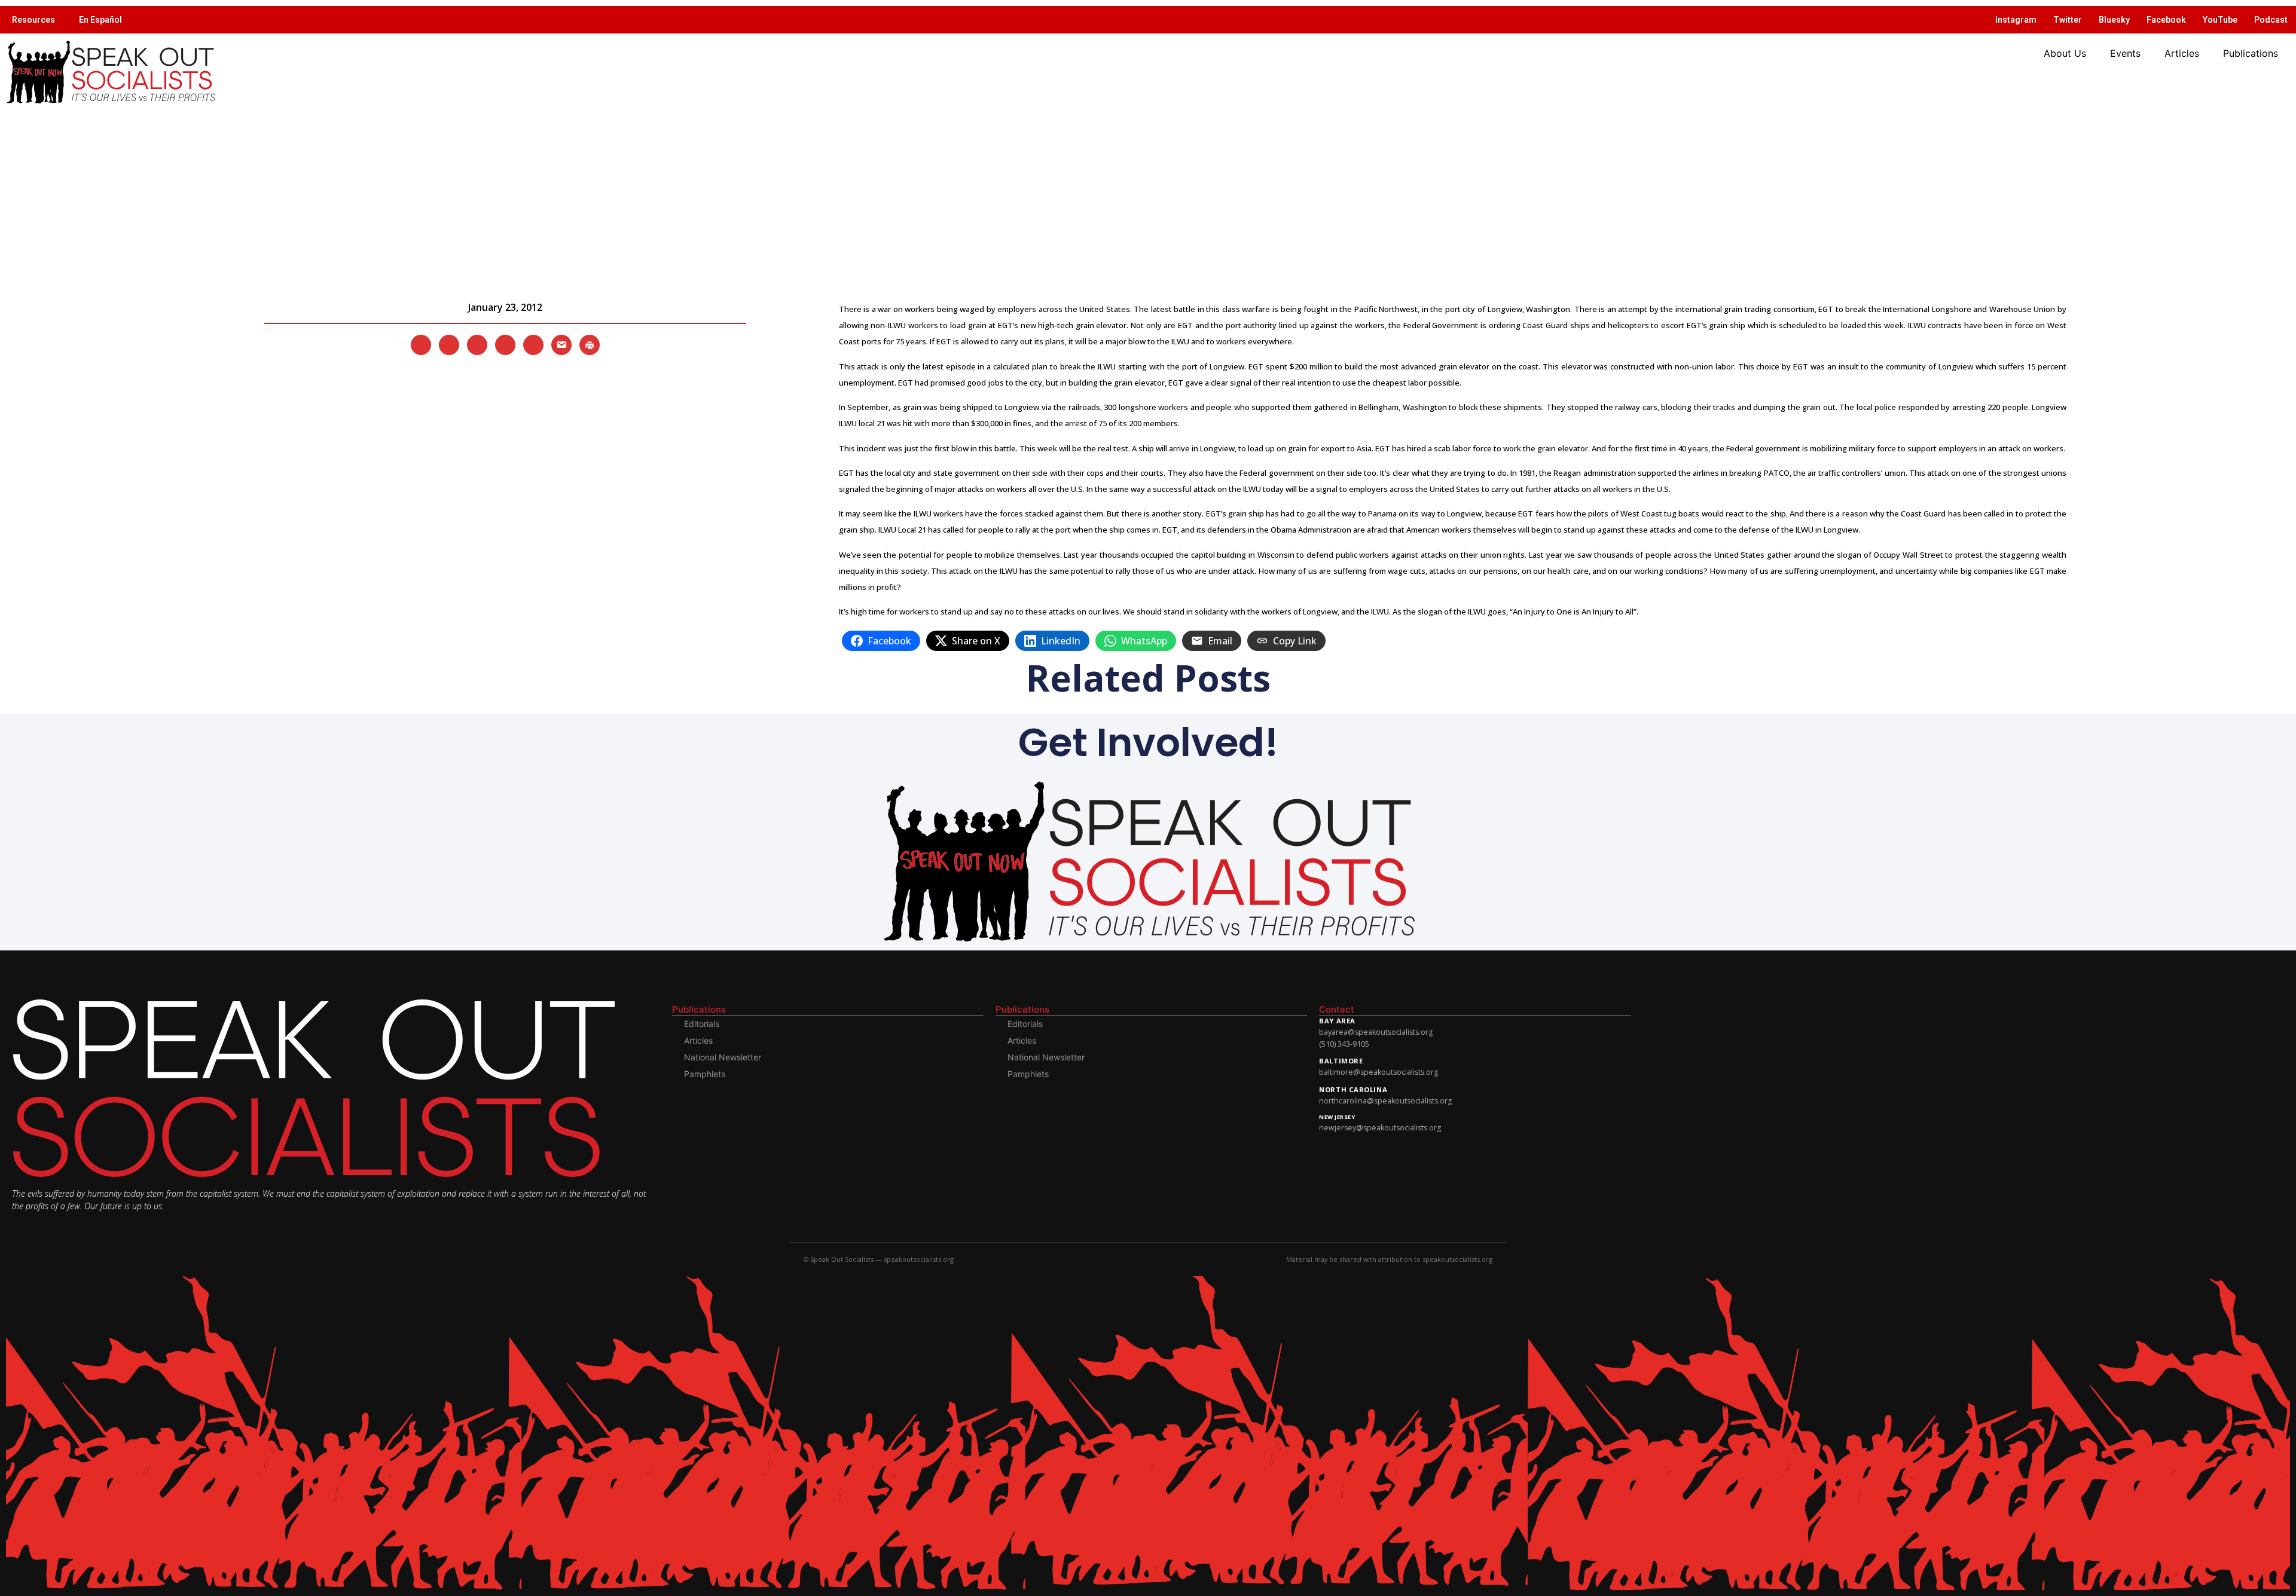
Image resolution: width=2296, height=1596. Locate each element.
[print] (590, 344)
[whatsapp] (533, 344)
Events (2125, 53)
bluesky (2114, 20)
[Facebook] (449, 344)
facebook (2166, 20)
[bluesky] (505, 344)
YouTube (2220, 20)
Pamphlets (705, 1074)
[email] (561, 344)
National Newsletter (723, 1057)
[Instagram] (477, 344)
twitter (2068, 20)
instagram (2016, 20)
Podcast (2271, 20)
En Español (100, 20)
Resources (33, 20)
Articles (2182, 53)
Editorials (702, 1024)
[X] (421, 344)
